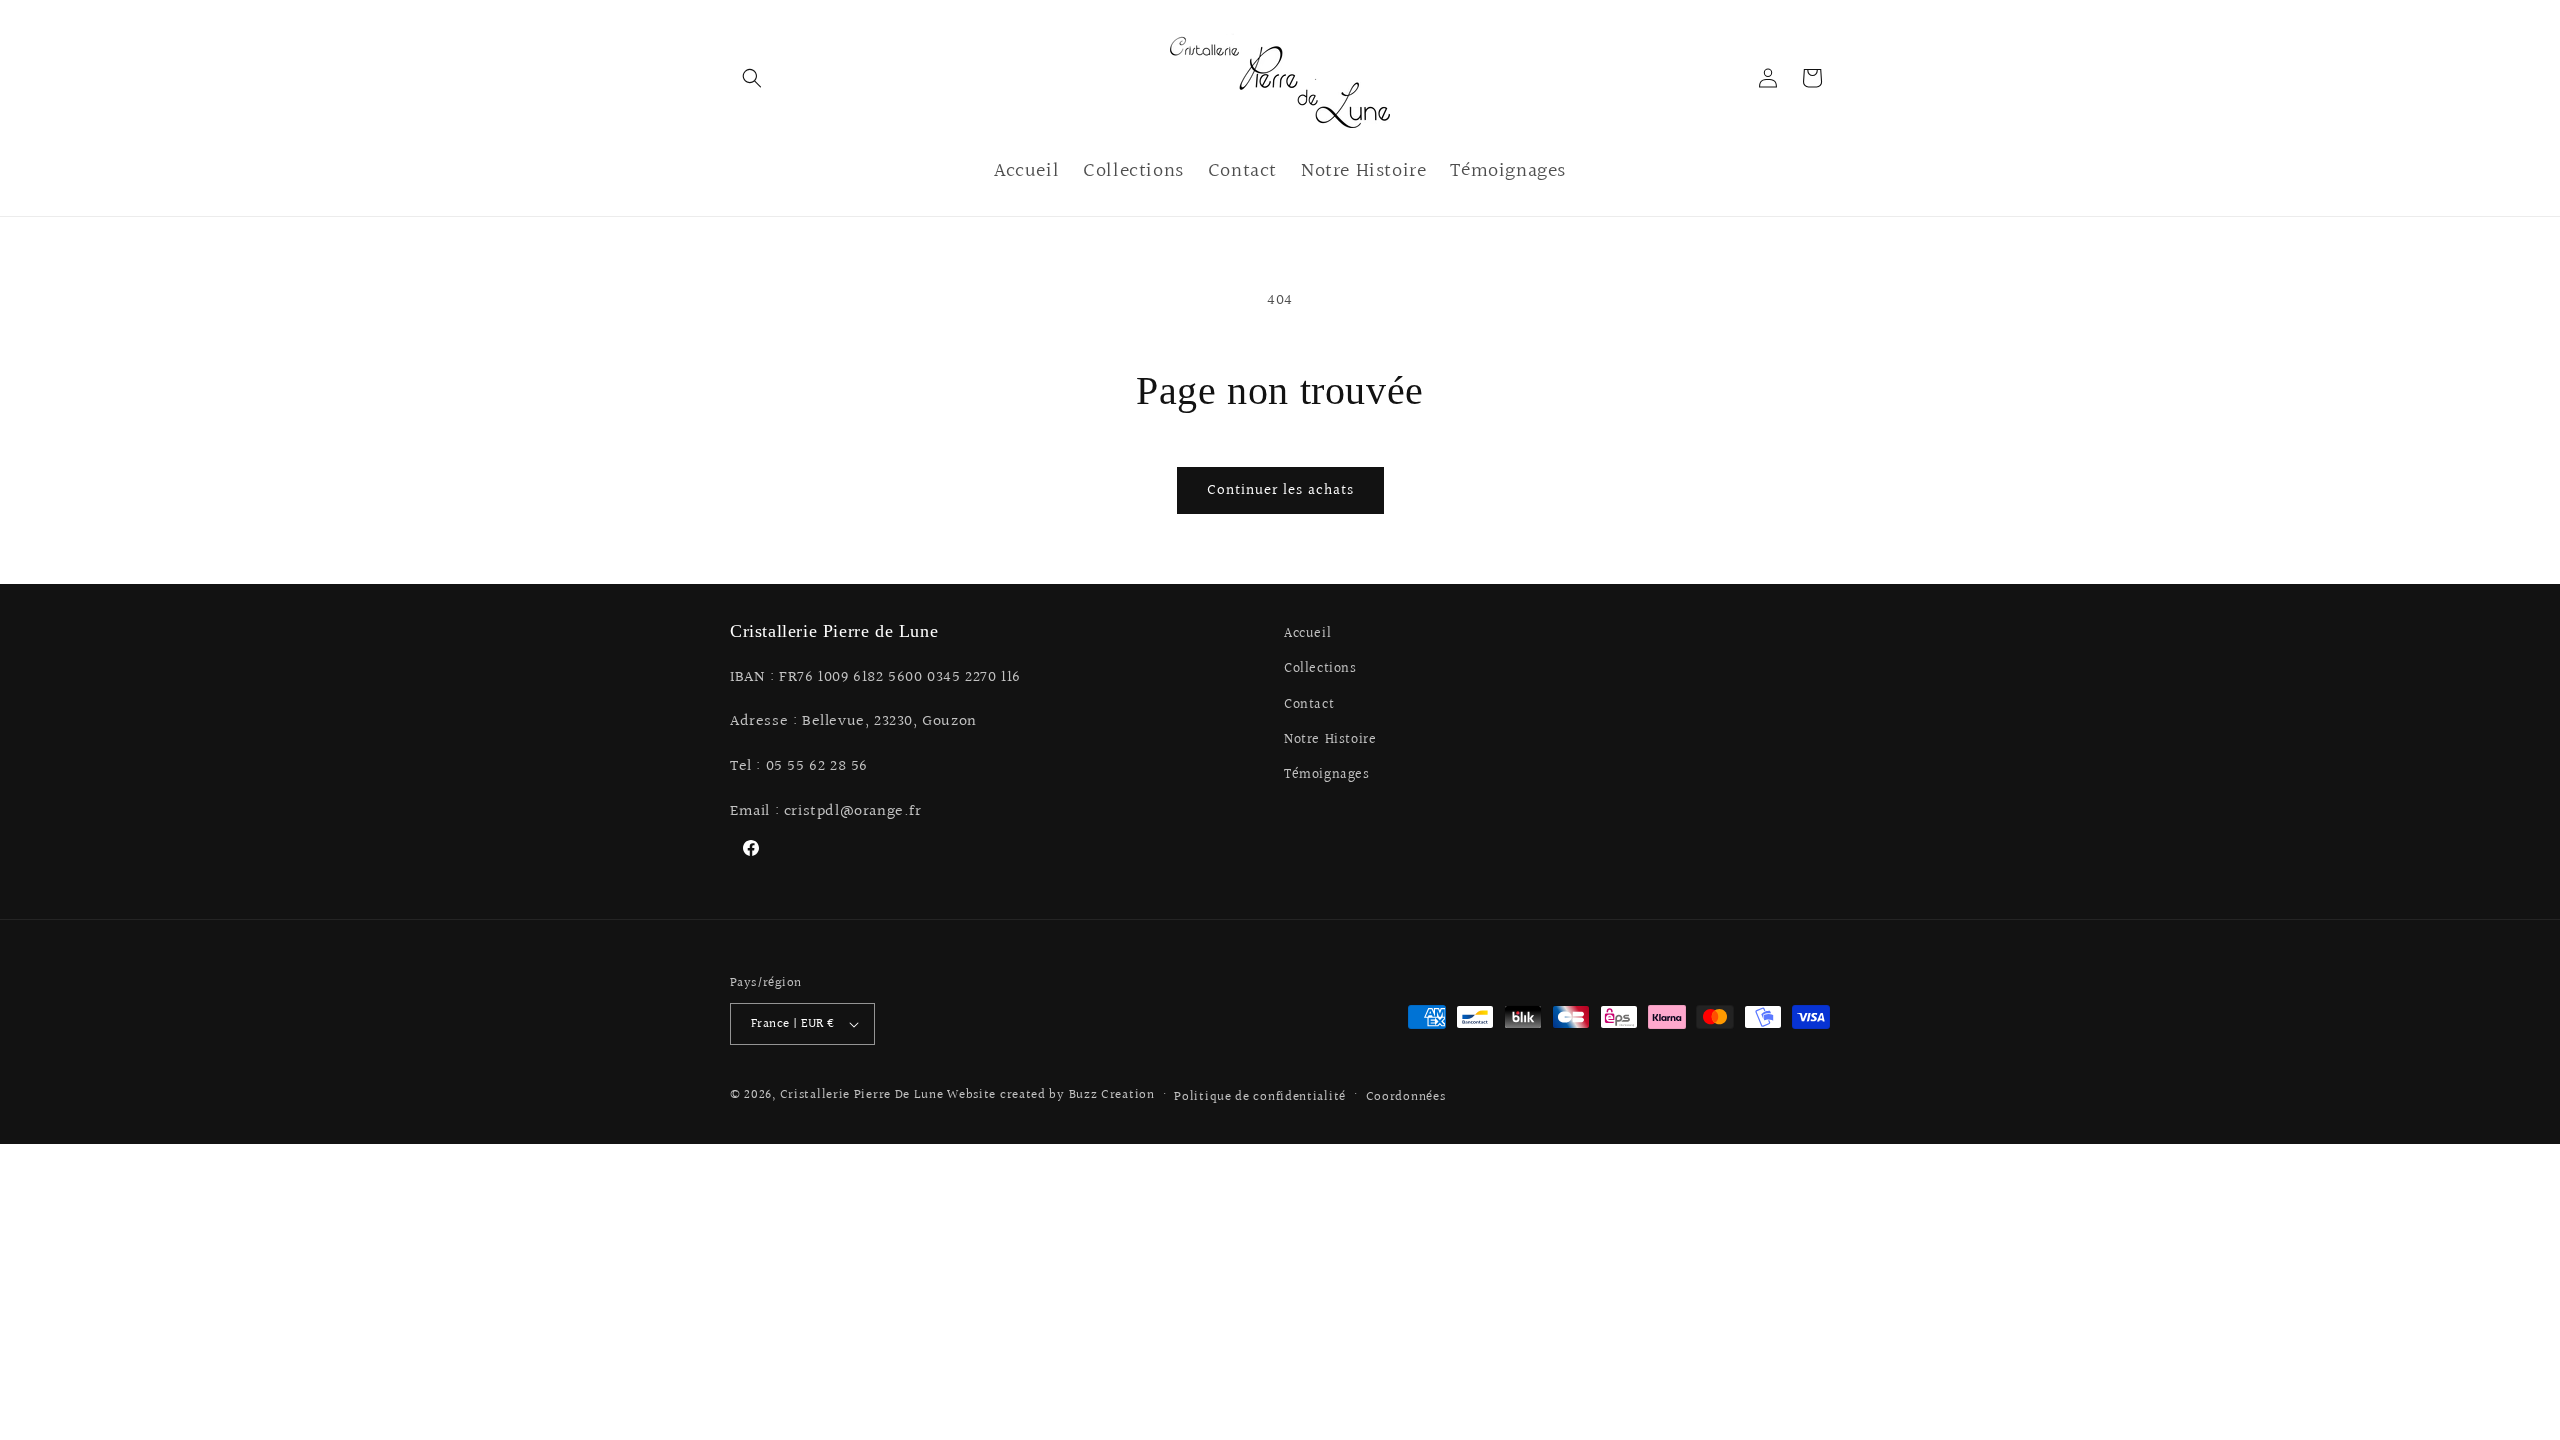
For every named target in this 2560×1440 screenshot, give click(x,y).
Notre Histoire (1330, 740)
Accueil (1307, 634)
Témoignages (1327, 775)
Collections (1320, 669)
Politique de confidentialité (1260, 1097)
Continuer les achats (1280, 490)
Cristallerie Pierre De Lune (862, 1095)
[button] (752, 78)
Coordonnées (1406, 1097)
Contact (1309, 705)
